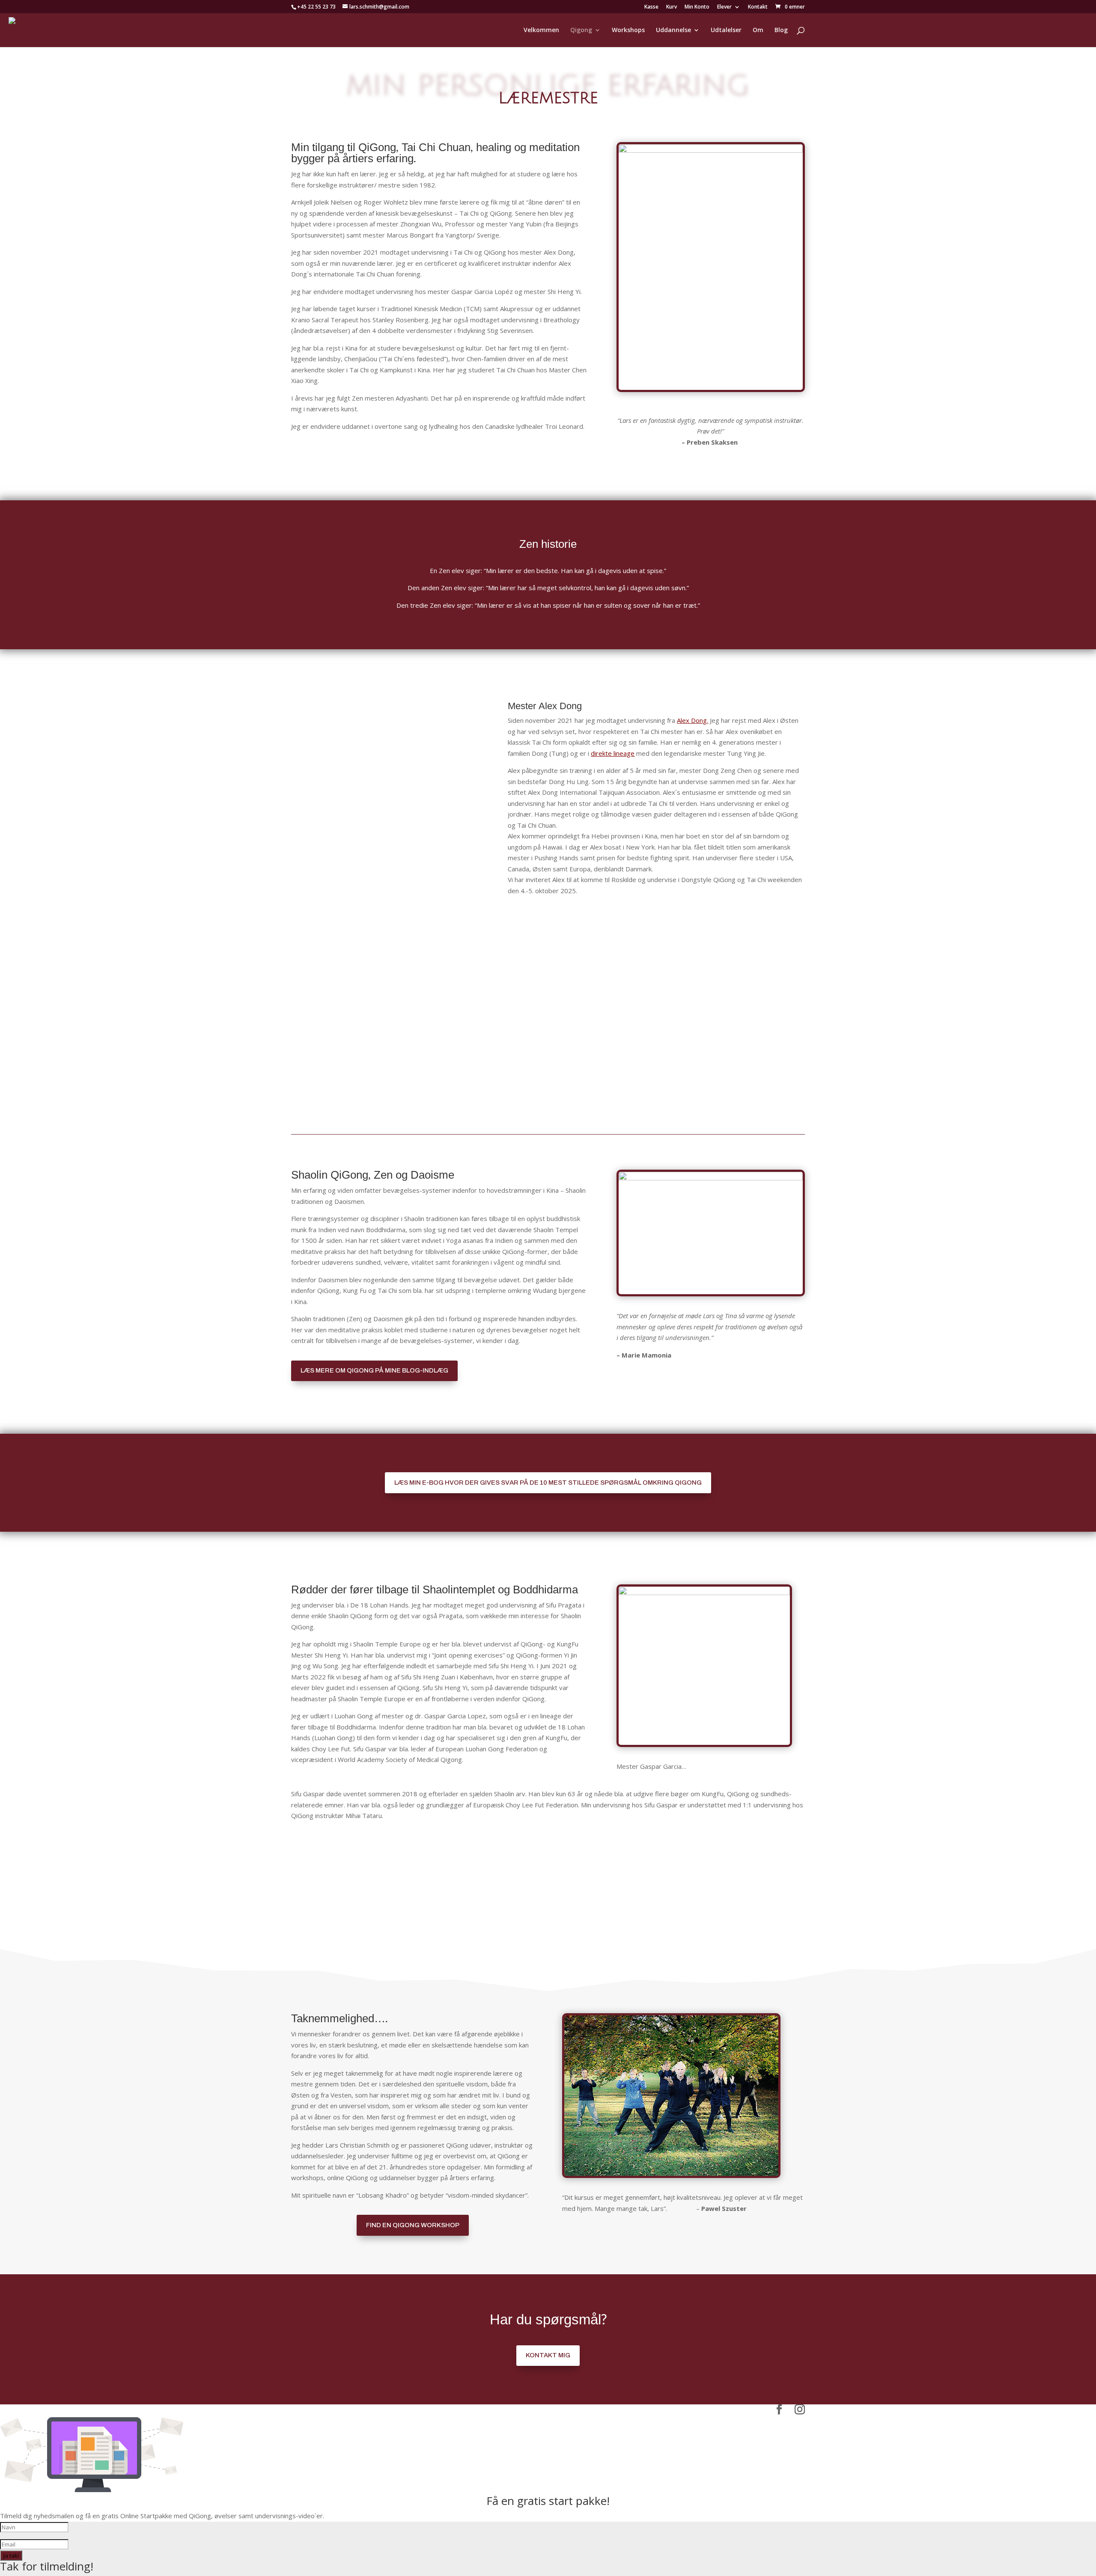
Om (758, 30)
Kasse (651, 7)
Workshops (628, 30)
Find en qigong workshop (413, 2225)
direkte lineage (613, 753)
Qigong (581, 30)
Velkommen (541, 30)
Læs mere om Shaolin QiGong (548, 1853)
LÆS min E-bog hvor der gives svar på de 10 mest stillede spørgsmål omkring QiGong (548, 1483)
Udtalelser (726, 30)
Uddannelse (673, 30)
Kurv (672, 7)
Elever (724, 7)
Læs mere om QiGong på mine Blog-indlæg (374, 1370)
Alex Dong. (692, 720)
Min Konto (697, 7)
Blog (781, 30)
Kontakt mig (548, 2355)
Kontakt (758, 7)
